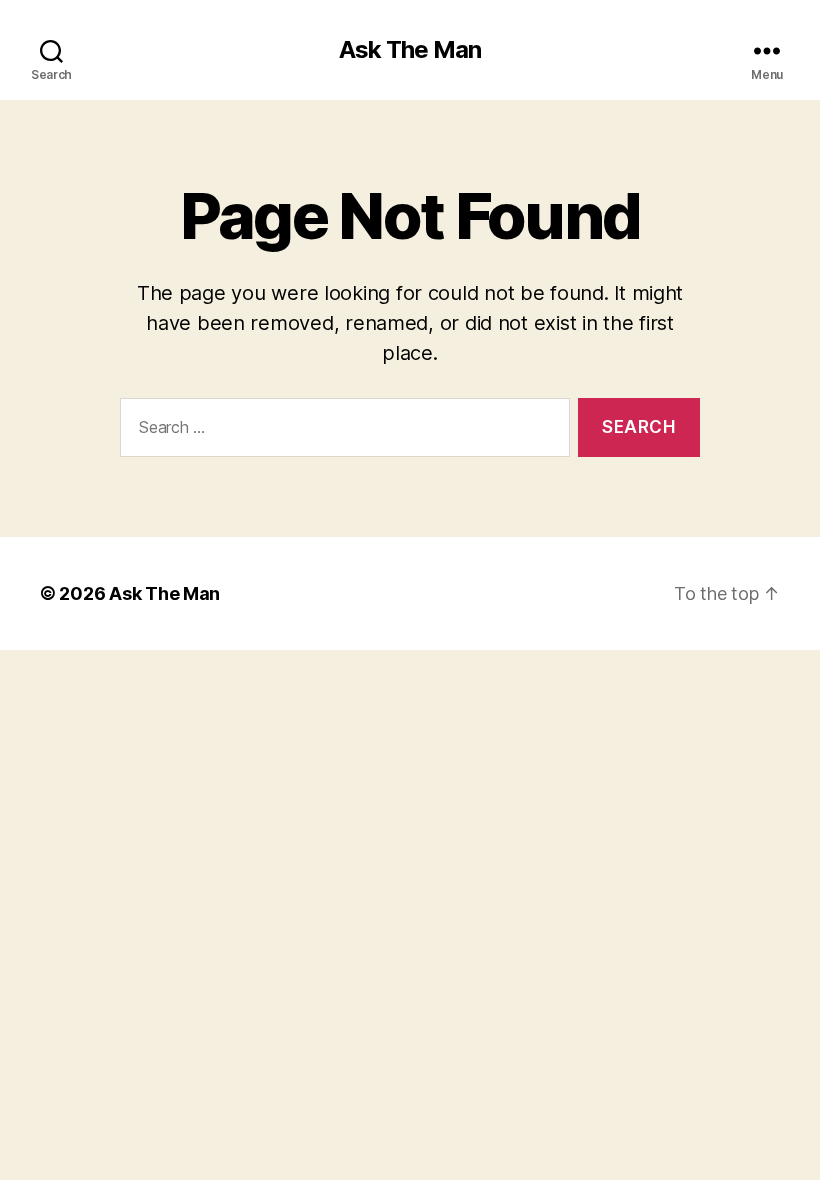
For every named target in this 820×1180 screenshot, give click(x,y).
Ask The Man (410, 50)
